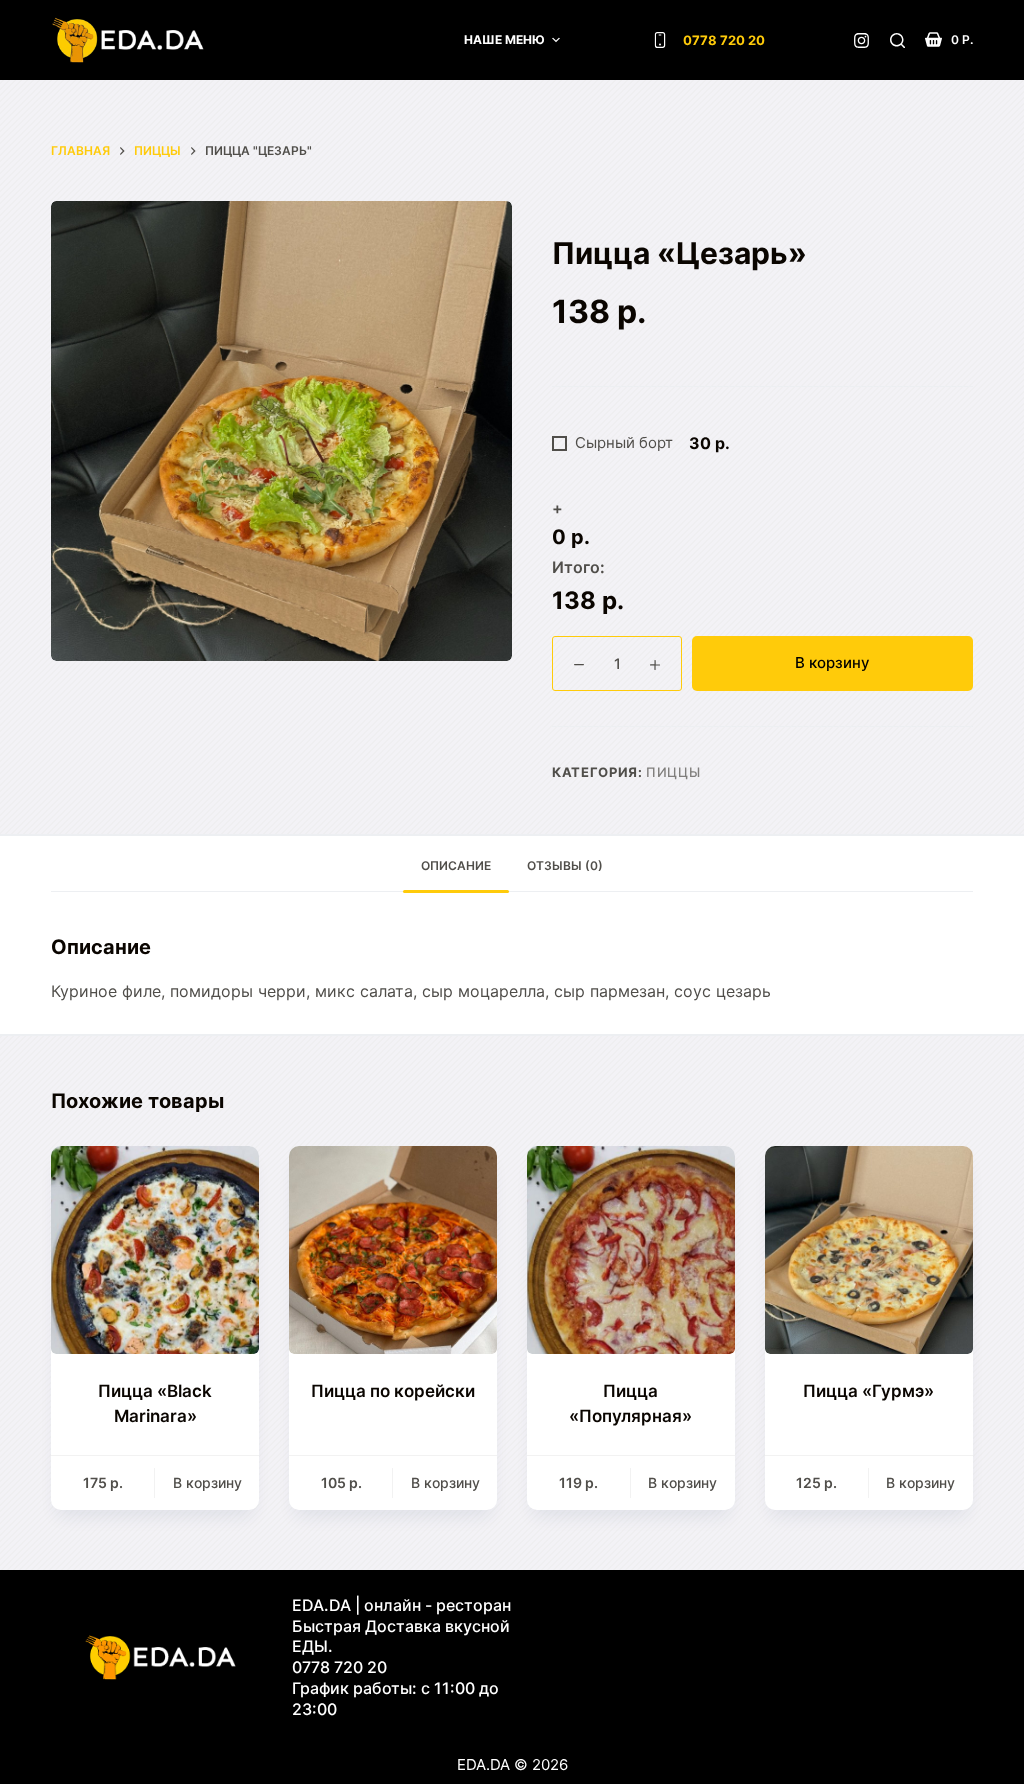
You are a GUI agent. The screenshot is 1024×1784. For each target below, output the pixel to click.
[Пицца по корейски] (393, 1250)
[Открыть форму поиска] (897, 40)
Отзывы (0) (565, 865)
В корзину (832, 662)
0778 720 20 (724, 40)
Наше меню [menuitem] (504, 39)
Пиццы (673, 772)
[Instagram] (861, 40)
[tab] (456, 866)
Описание (456, 865)
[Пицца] (155, 1250)
